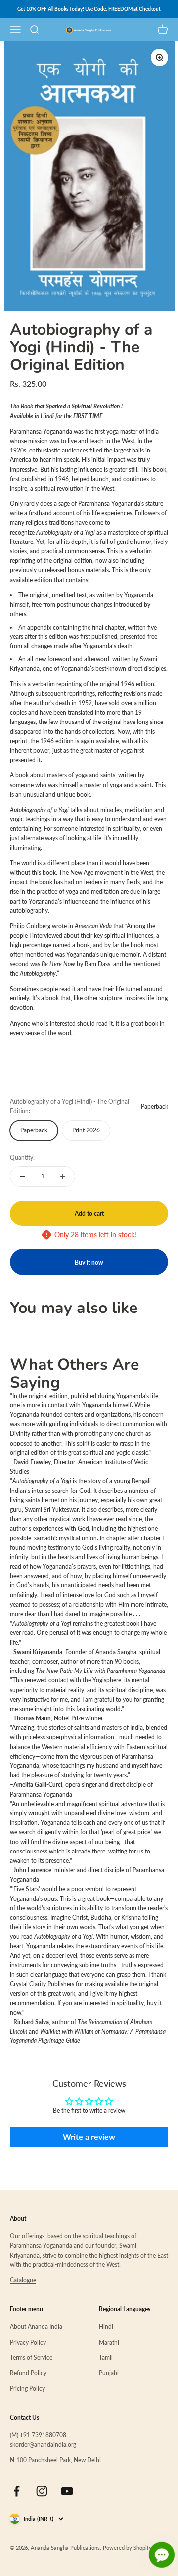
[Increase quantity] (62, 1176)
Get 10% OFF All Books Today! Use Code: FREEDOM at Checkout (89, 9)
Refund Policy (28, 2373)
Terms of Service (31, 2358)
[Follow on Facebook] (17, 2491)
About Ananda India (36, 2327)
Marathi (109, 2342)
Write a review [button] (89, 2137)
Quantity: (22, 1157)
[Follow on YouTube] (67, 2491)
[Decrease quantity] (23, 1176)
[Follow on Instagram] (42, 2491)
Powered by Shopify (127, 2548)
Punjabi (109, 2373)
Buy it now (89, 1262)
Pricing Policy (27, 2388)
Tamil (106, 2358)
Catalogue (23, 2280)
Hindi (106, 2327)
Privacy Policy (28, 2342)
